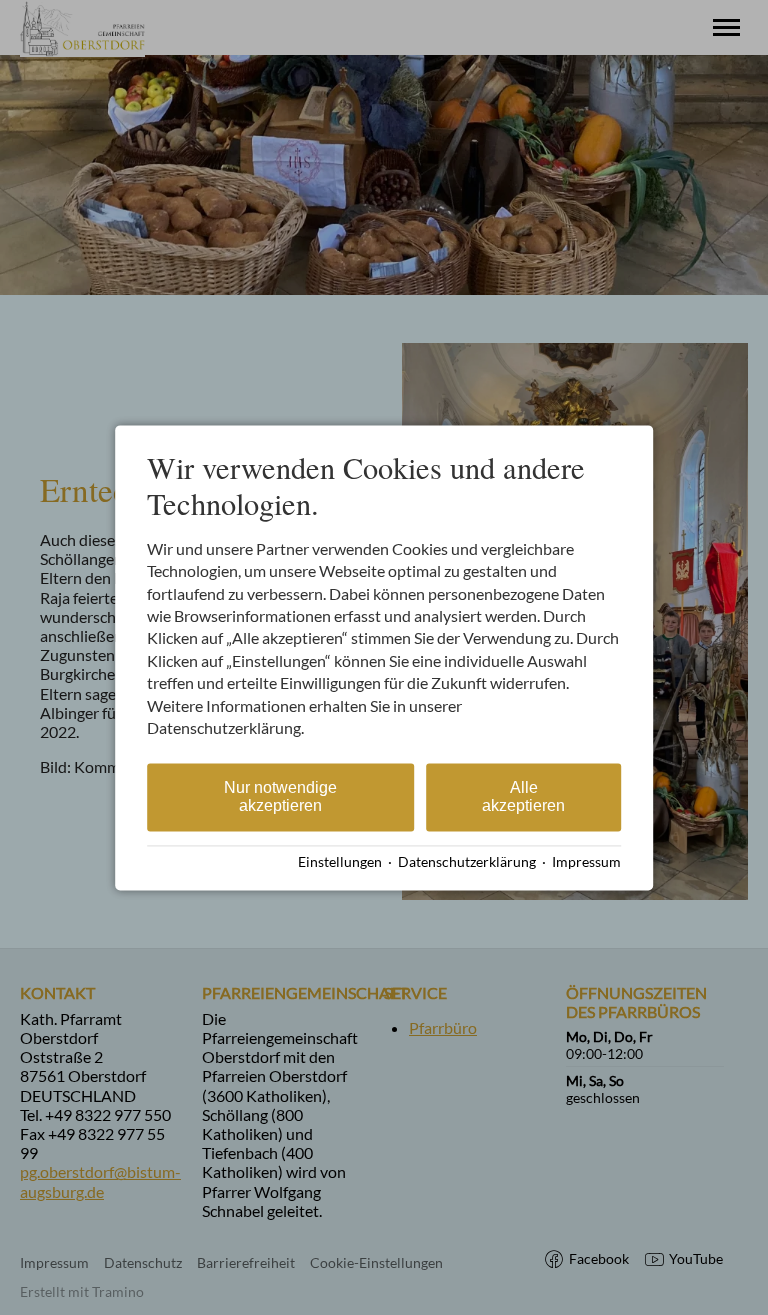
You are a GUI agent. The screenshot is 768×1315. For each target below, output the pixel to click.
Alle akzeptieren (523, 797)
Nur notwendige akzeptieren (280, 797)
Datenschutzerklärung (467, 863)
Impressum (586, 863)
